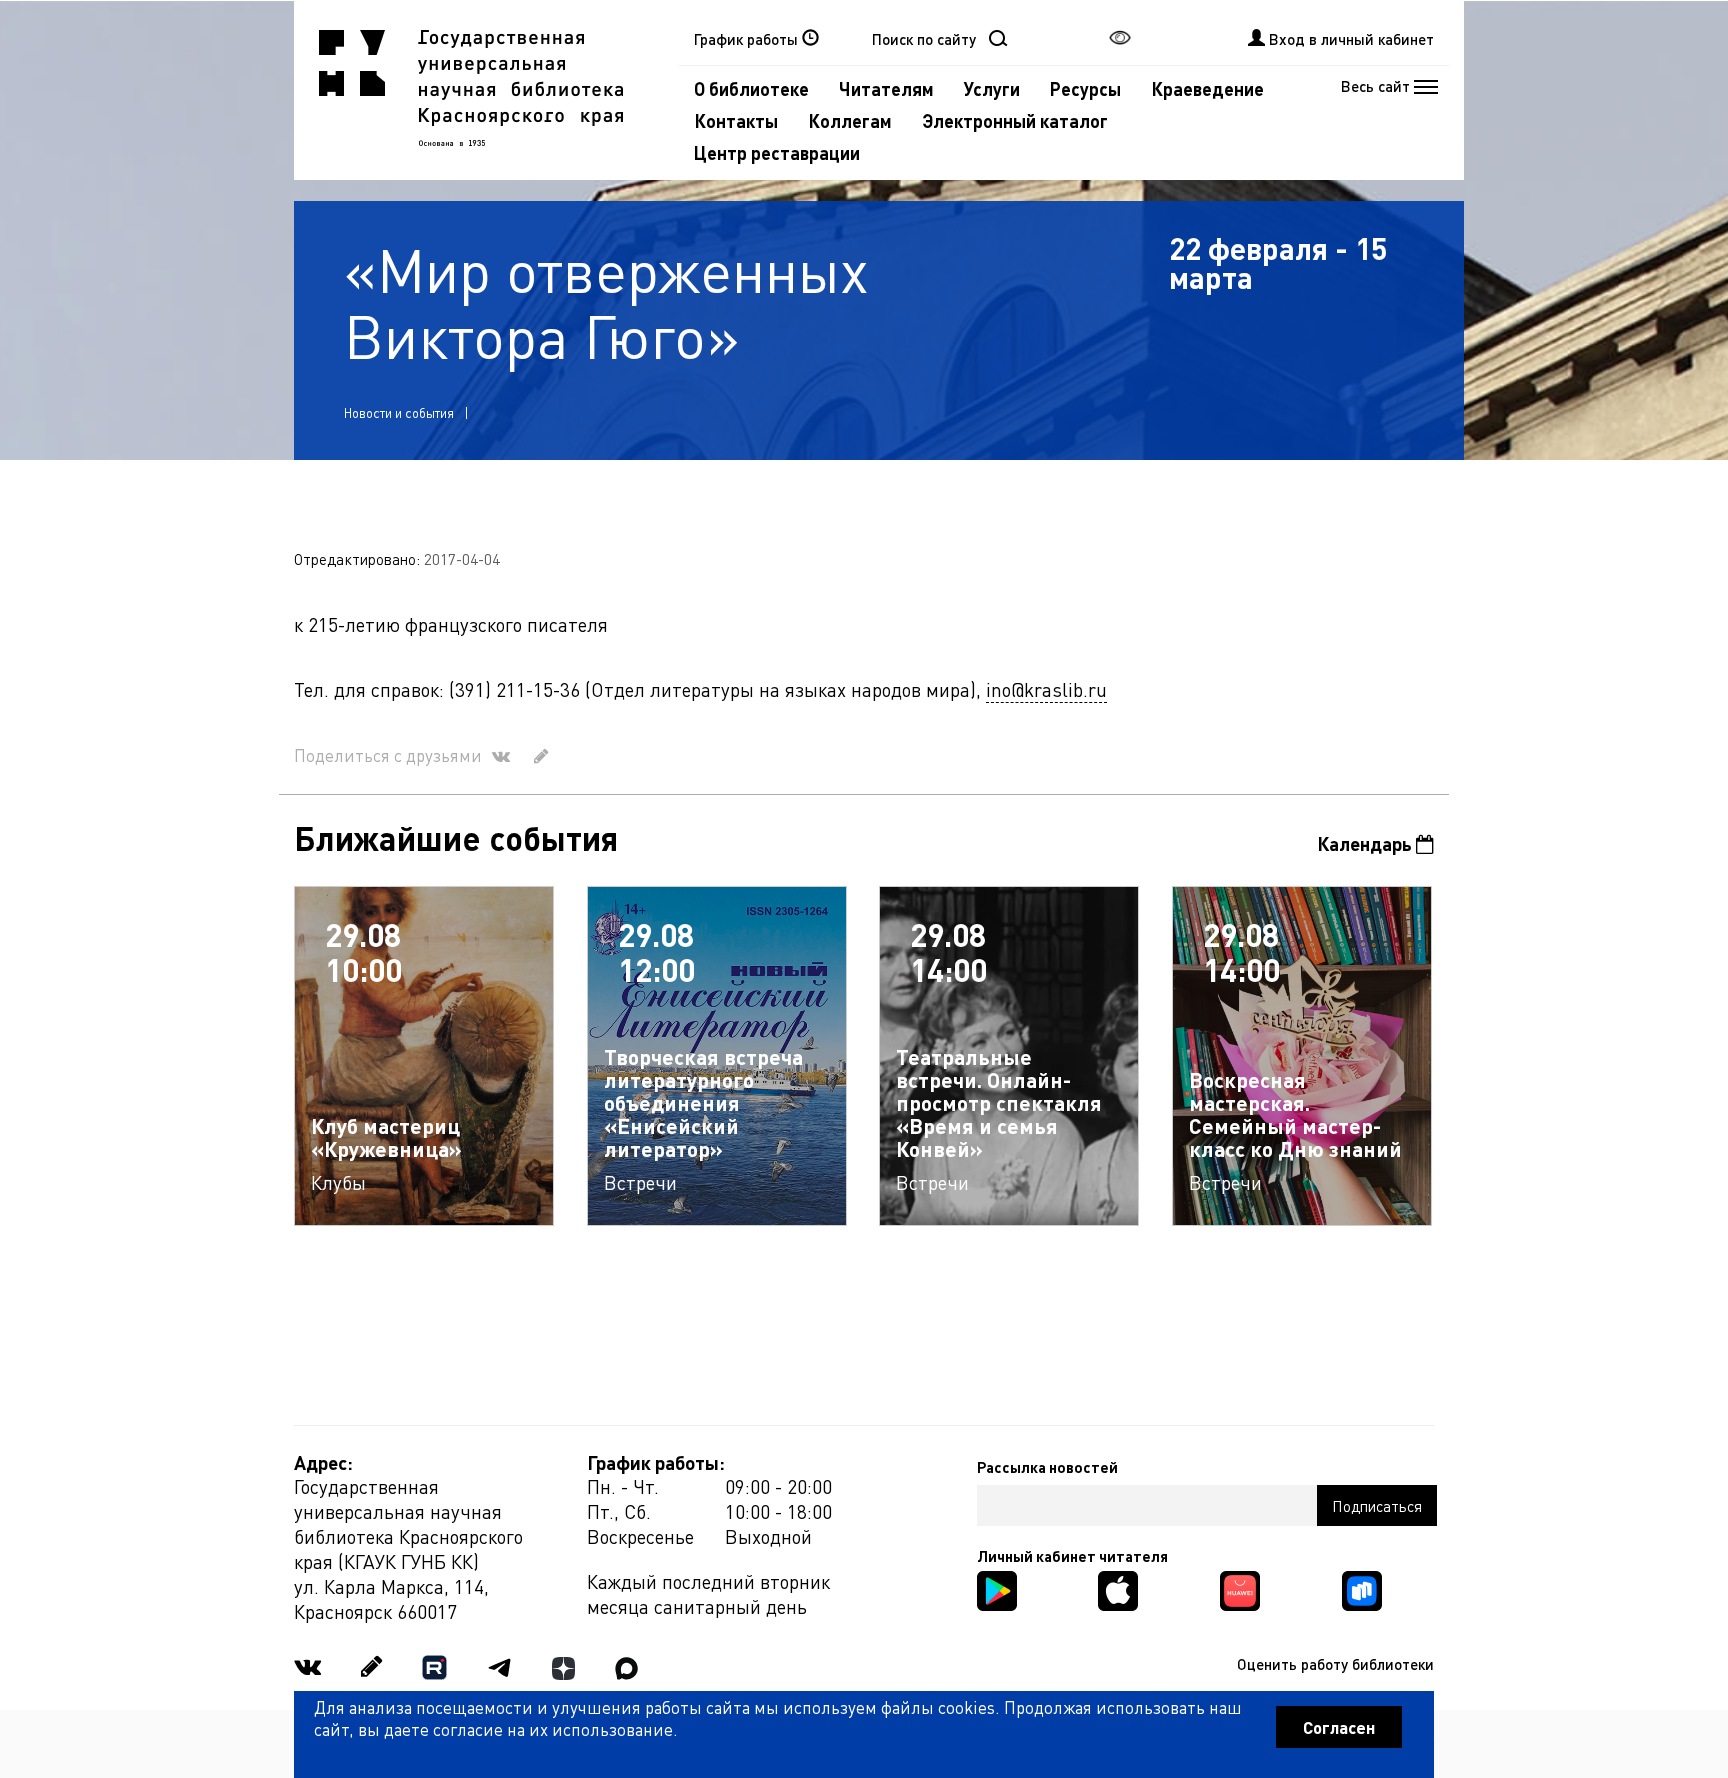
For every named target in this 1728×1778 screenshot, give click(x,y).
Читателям (886, 88)
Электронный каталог (1015, 120)
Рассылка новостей (1047, 1467)
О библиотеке (751, 88)
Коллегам (850, 120)
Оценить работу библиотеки (1335, 1664)
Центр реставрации (777, 152)
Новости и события (399, 412)
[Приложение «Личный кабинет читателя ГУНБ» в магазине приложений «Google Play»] (997, 1588)
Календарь (1366, 843)
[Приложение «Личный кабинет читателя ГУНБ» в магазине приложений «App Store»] (1118, 1588)
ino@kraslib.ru (1046, 689)
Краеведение (1207, 88)
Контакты (736, 120)
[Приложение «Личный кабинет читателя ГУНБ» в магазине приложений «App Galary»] (1240, 1588)
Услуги (992, 88)
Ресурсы (1085, 88)
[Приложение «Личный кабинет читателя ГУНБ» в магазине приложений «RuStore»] (1362, 1588)
